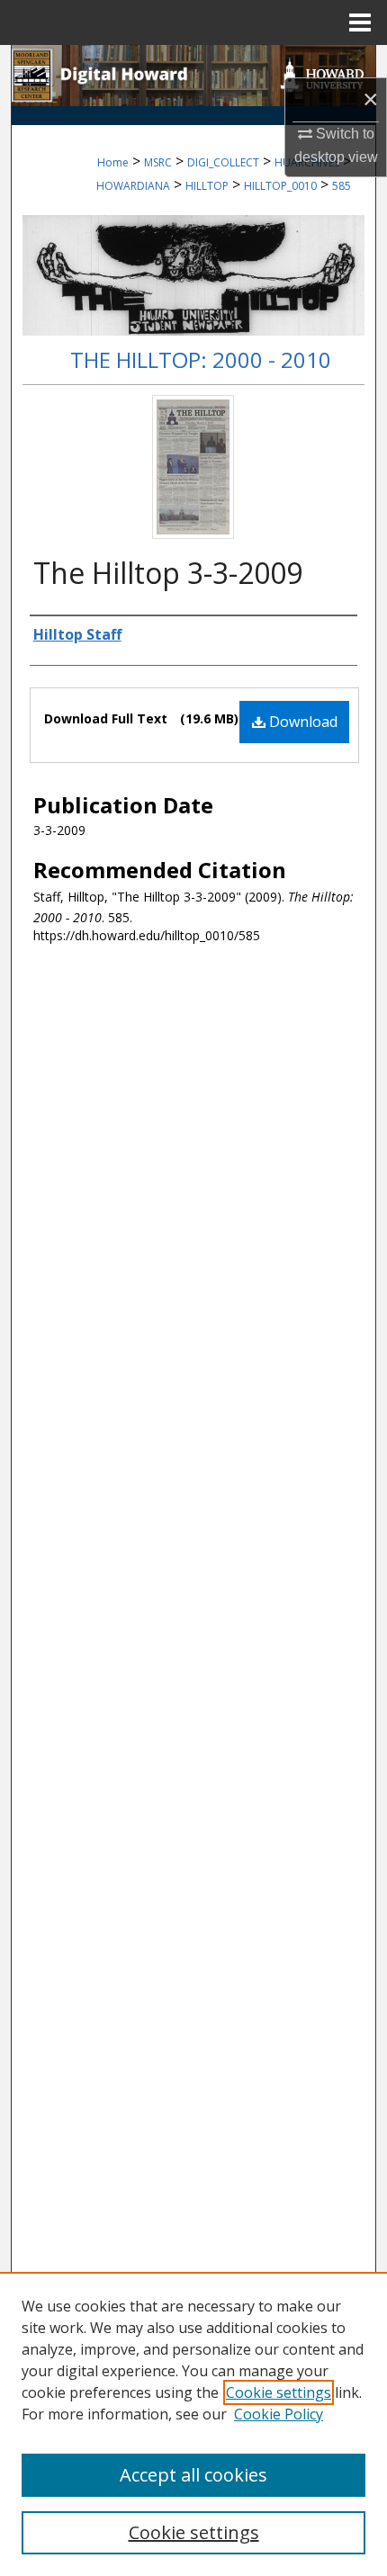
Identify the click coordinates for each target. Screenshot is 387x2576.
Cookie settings (279, 2392)
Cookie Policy (279, 2414)
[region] (193, 2424)
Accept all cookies (193, 2475)
